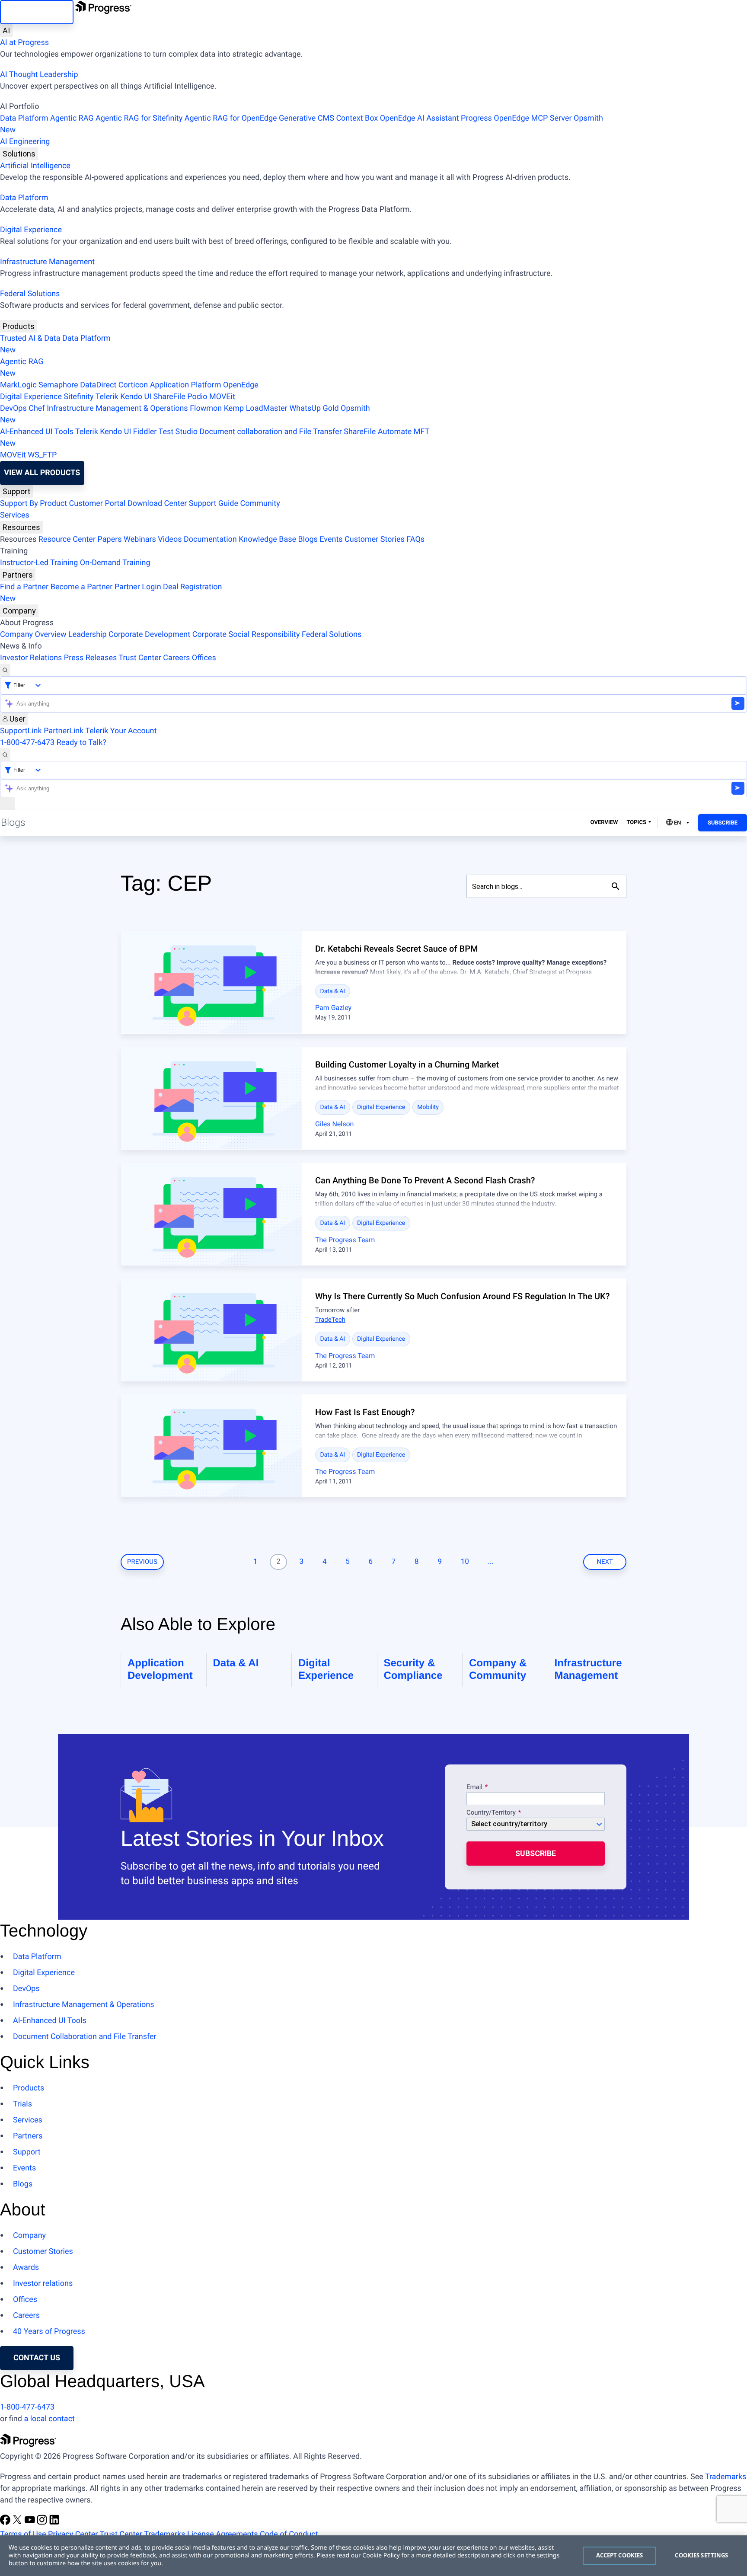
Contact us (37, 2358)
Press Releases (90, 658)
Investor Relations (31, 658)
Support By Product (34, 503)
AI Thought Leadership (39, 75)
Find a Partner (24, 587)
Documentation (210, 539)
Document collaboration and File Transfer (270, 432)
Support (16, 491)
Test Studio (178, 432)
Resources (21, 527)
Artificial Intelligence (35, 166)
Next (605, 1562)
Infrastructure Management (47, 262)
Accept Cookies (620, 2555)
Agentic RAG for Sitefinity (139, 118)
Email (475, 1787)
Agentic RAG (72, 118)
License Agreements (223, 2534)
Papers (109, 539)
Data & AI (333, 991)
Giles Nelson (334, 1124)
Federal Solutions (30, 294)
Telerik (107, 397)
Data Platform (24, 118)
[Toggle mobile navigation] (7, 804)
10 (465, 1562)
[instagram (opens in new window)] (43, 2523)
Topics (636, 823)
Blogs (308, 539)
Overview (604, 823)
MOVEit (222, 397)
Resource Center (67, 539)
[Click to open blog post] (211, 982)
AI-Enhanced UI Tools (37, 432)
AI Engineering (25, 142)
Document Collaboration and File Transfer (85, 2037)
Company (19, 611)
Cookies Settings (701, 2555)
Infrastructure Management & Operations (117, 408)
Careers (176, 658)
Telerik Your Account (121, 731)
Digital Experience (31, 230)
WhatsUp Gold (314, 408)
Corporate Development (149, 634)
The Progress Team (345, 1240)
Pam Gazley (333, 1008)
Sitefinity (78, 397)
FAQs (415, 539)
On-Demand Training (115, 563)
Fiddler (145, 432)
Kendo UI (136, 397)
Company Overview (33, 634)
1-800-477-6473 (27, 743)
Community (260, 503)
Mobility (428, 1107)
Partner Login (138, 587)
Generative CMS (306, 118)
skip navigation (37, 12)
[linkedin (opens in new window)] (54, 2523)
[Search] (5, 670)
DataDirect (98, 385)
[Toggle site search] (5, 755)
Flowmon (206, 408)
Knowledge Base (267, 539)
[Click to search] (616, 886)
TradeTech (330, 1320)
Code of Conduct (289, 2534)
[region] (373, 2556)
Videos (170, 539)
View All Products (42, 473)
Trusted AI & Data (30, 338)
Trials (22, 2104)
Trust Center (140, 658)
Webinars (140, 539)
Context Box (357, 118)
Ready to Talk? (81, 743)
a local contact (49, 2419)
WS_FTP (42, 455)
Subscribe (723, 823)
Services (15, 515)
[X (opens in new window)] (18, 2523)
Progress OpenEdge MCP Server (516, 118)
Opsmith (302, 124)
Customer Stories (375, 539)
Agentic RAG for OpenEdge (231, 118)
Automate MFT (215, 438)
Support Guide (214, 503)
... (491, 1562)
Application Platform (186, 385)
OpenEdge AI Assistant (420, 118)
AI (6, 30)
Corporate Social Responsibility (246, 634)
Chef (37, 408)
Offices (204, 658)
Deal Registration (111, 593)
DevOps (13, 408)
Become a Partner (82, 587)
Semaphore (58, 385)
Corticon (133, 385)
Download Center (157, 503)
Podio (197, 397)
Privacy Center (73, 2534)
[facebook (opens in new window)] (6, 2523)
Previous (142, 1562)
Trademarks (726, 2477)
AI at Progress (24, 43)
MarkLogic (18, 385)
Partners (18, 575)
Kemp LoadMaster (256, 408)
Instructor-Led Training (39, 563)
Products (19, 326)
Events (331, 539)
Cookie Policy (381, 2555)
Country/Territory (491, 1813)
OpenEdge (241, 385)
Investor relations (43, 2284)
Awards (26, 2268)
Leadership (88, 634)
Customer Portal (97, 503)
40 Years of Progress (49, 2332)
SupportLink (21, 731)
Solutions (19, 154)
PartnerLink (64, 731)
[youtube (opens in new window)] (31, 2523)
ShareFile (169, 397)
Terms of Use (23, 2534)
